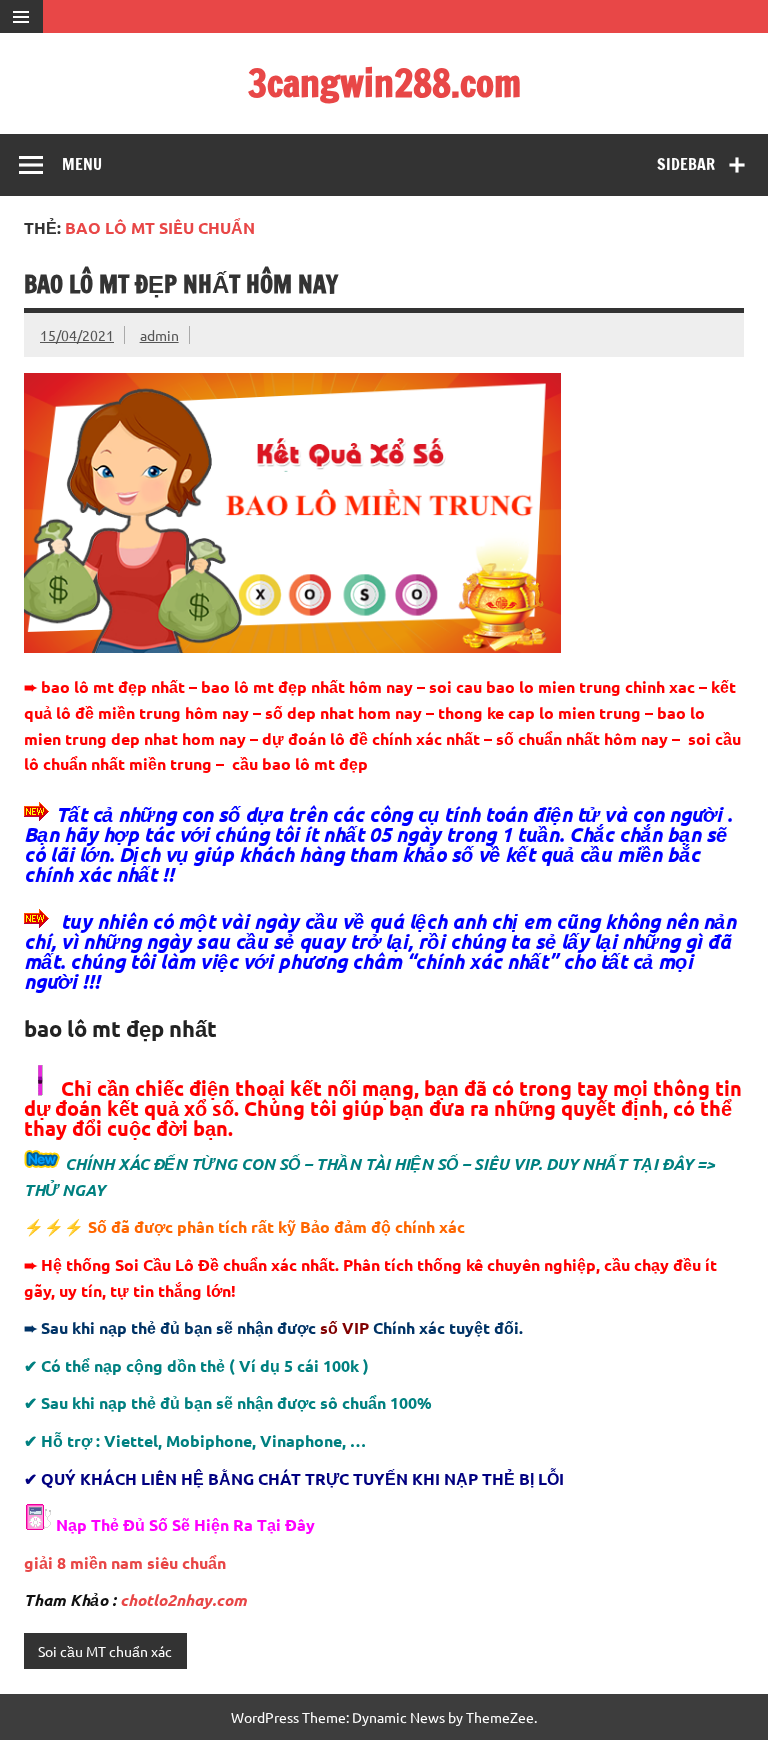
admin (159, 335)
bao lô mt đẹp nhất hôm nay (181, 284)
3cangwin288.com (384, 83)
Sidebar (686, 164)
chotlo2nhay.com (183, 1599)
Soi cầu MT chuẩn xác (105, 1651)
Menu (82, 164)
